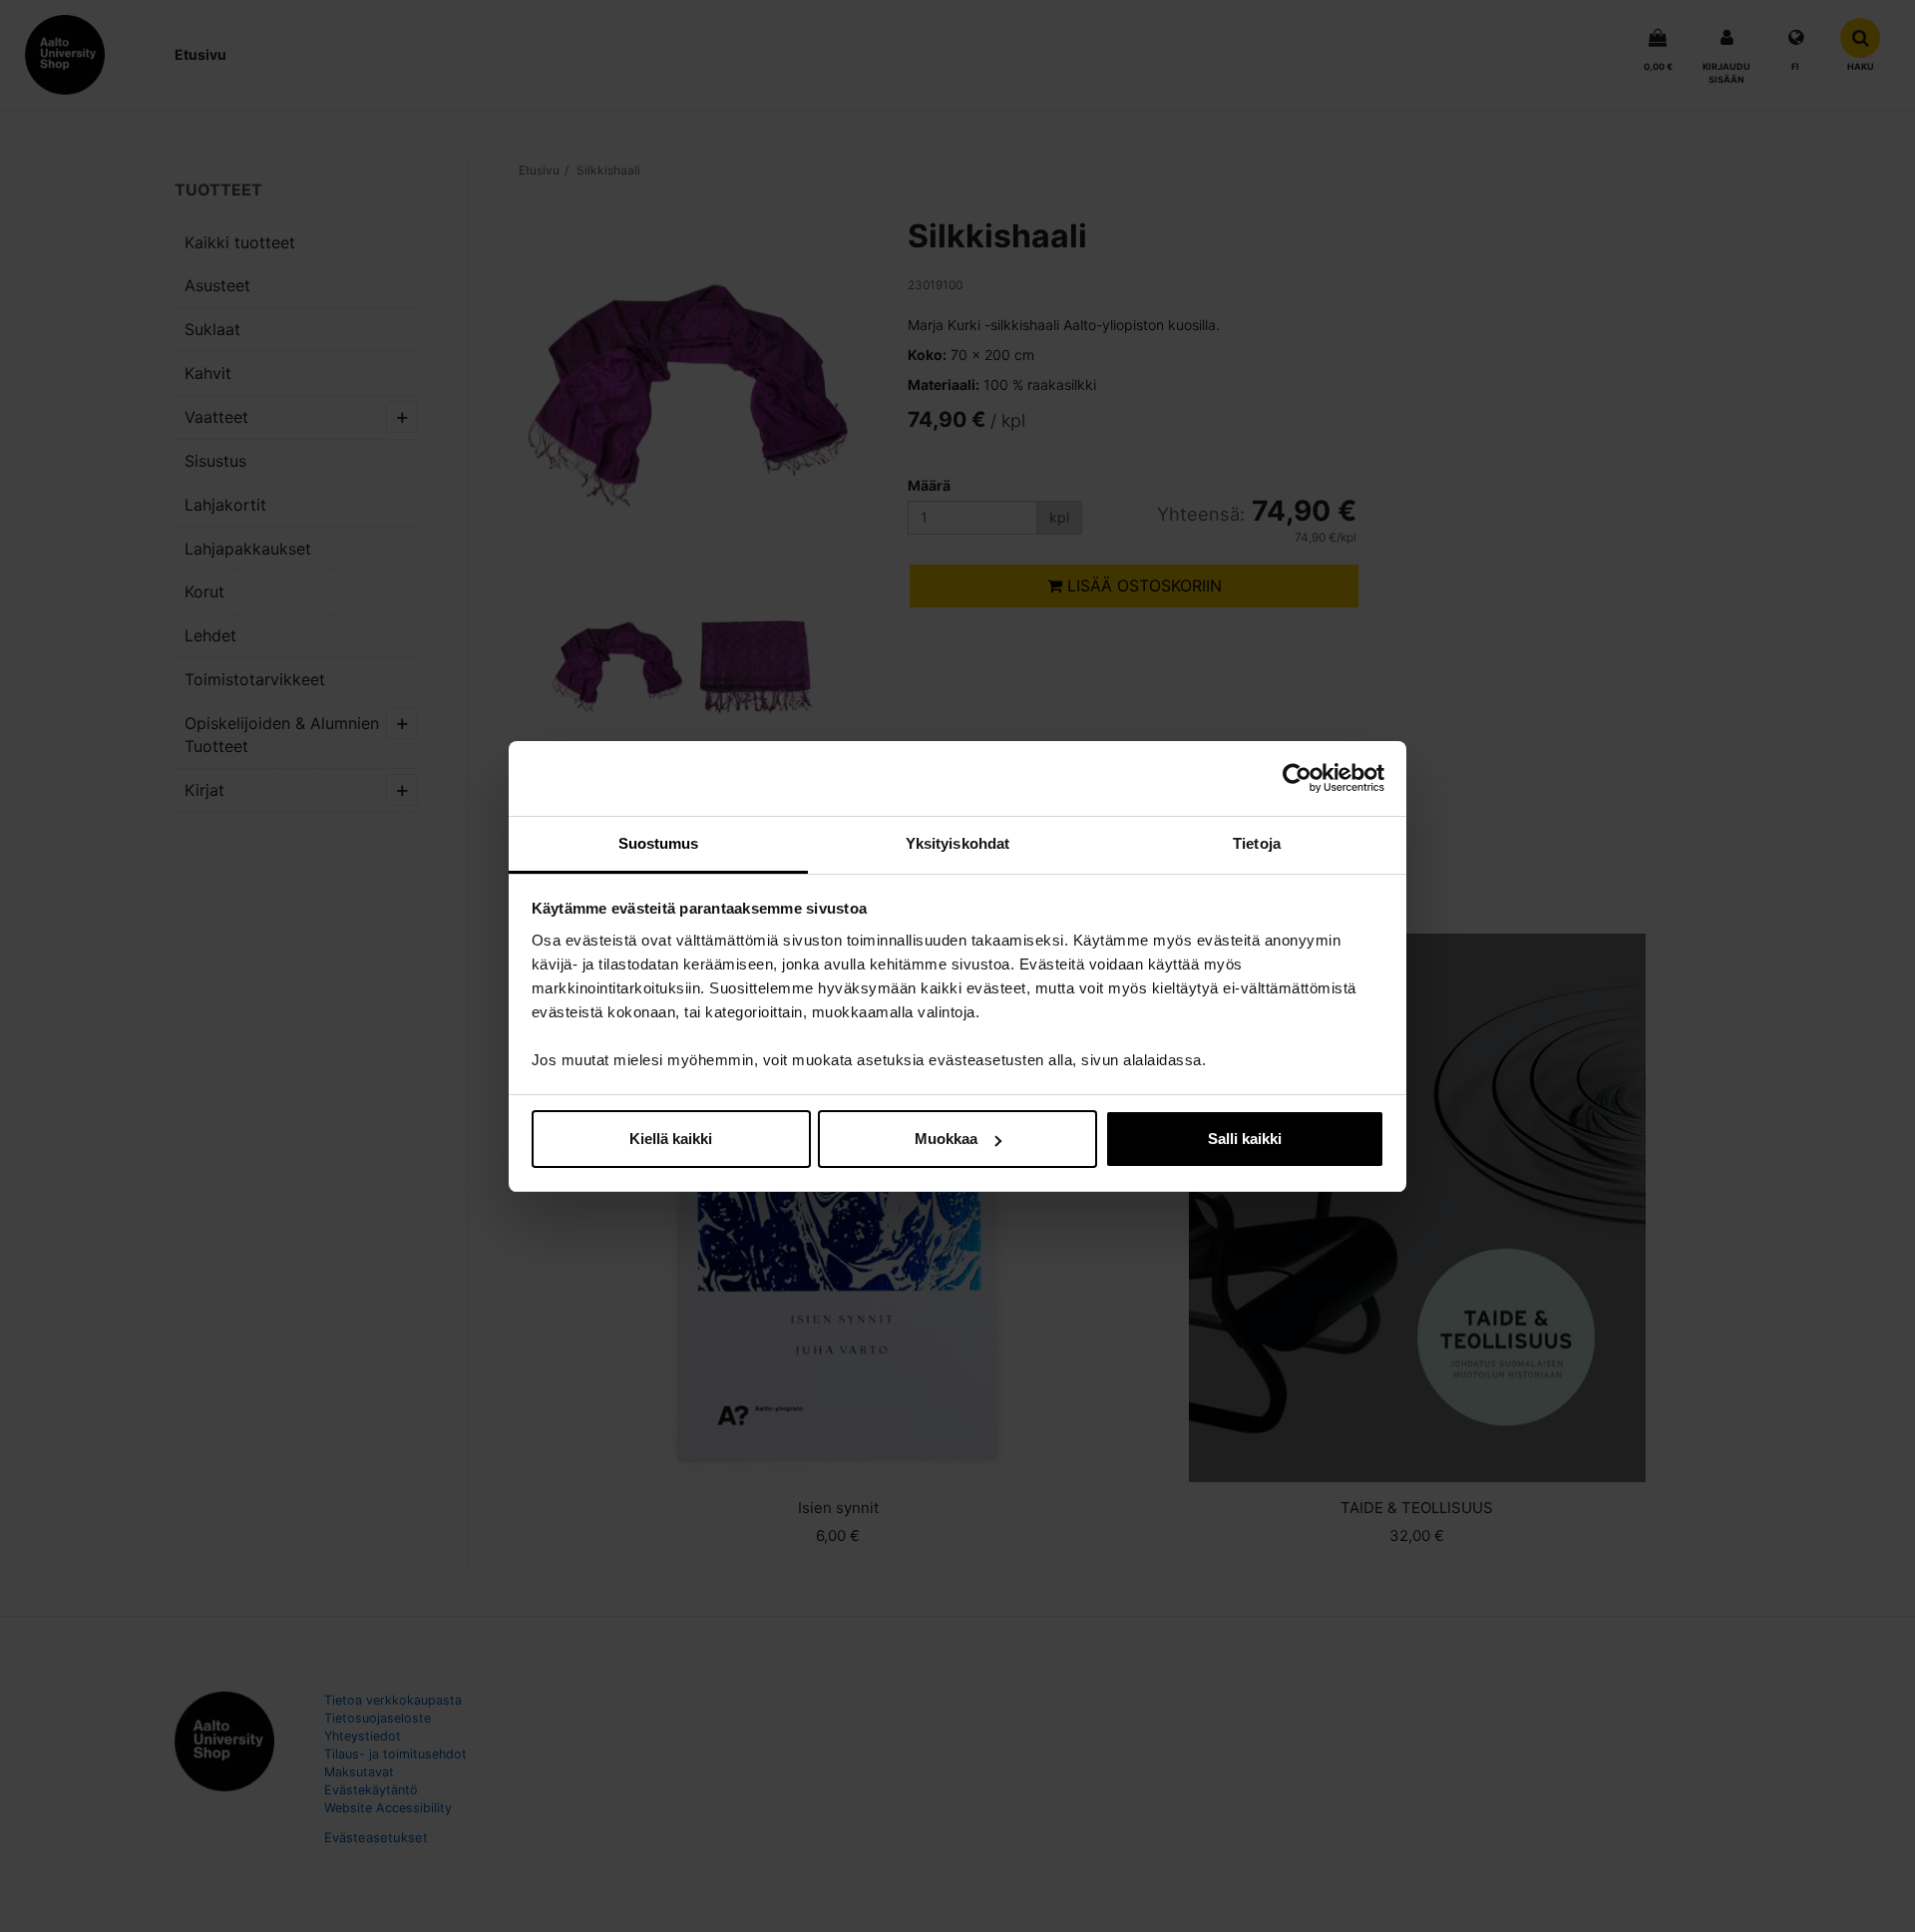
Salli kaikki (1245, 1139)
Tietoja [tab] (1257, 843)
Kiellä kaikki (671, 1139)
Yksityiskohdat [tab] (957, 843)
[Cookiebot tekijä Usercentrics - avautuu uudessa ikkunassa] (1297, 778)
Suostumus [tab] (659, 843)
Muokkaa (946, 1139)
